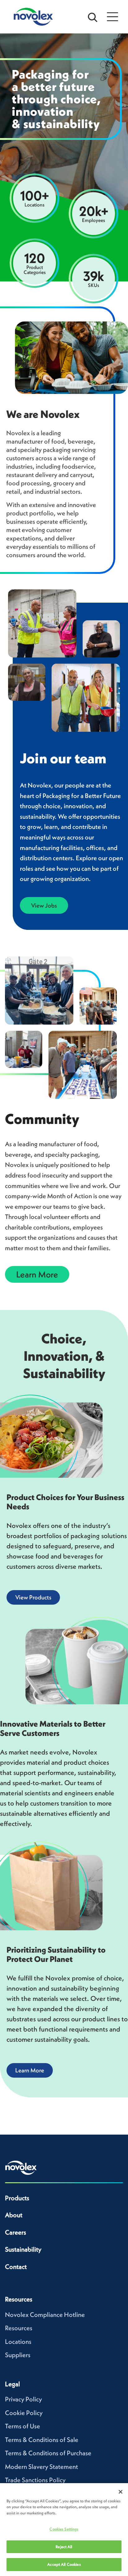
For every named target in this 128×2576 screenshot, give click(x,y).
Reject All (64, 2547)
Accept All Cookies (64, 2564)
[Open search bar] (93, 17)
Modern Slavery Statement (41, 2467)
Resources (19, 2328)
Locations (18, 2342)
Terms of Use (23, 2426)
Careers (16, 2232)
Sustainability (23, 2249)
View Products (33, 1597)
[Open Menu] (112, 17)
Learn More (37, 1274)
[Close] (121, 2492)
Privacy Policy (23, 2399)
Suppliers (18, 2355)
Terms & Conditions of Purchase (48, 2453)
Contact (16, 2267)
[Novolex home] (21, 2168)
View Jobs (44, 905)
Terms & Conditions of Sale (42, 2440)
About (14, 2215)
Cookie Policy (24, 2413)
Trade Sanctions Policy (35, 2480)
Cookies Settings (64, 2529)
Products (17, 2198)
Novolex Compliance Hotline (45, 2315)
